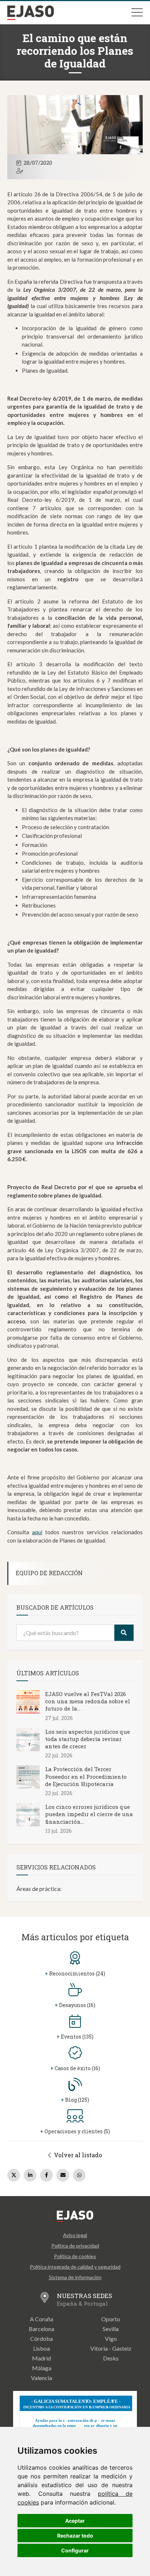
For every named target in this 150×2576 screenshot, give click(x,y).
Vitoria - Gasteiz (111, 2348)
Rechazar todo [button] (75, 2536)
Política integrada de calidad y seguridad (75, 2267)
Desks (111, 2358)
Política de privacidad (75, 2246)
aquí (37, 1532)
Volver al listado (77, 2155)
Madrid (42, 2358)
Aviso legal (75, 2235)
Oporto (111, 2319)
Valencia (42, 2378)
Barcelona (42, 2329)
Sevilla (111, 2329)
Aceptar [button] (75, 2521)
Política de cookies (75, 2256)
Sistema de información (75, 2277)
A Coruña (42, 2319)
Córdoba (42, 2339)
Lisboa (42, 2348)
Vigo (111, 2339)
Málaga (42, 2368)
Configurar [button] (75, 2550)
